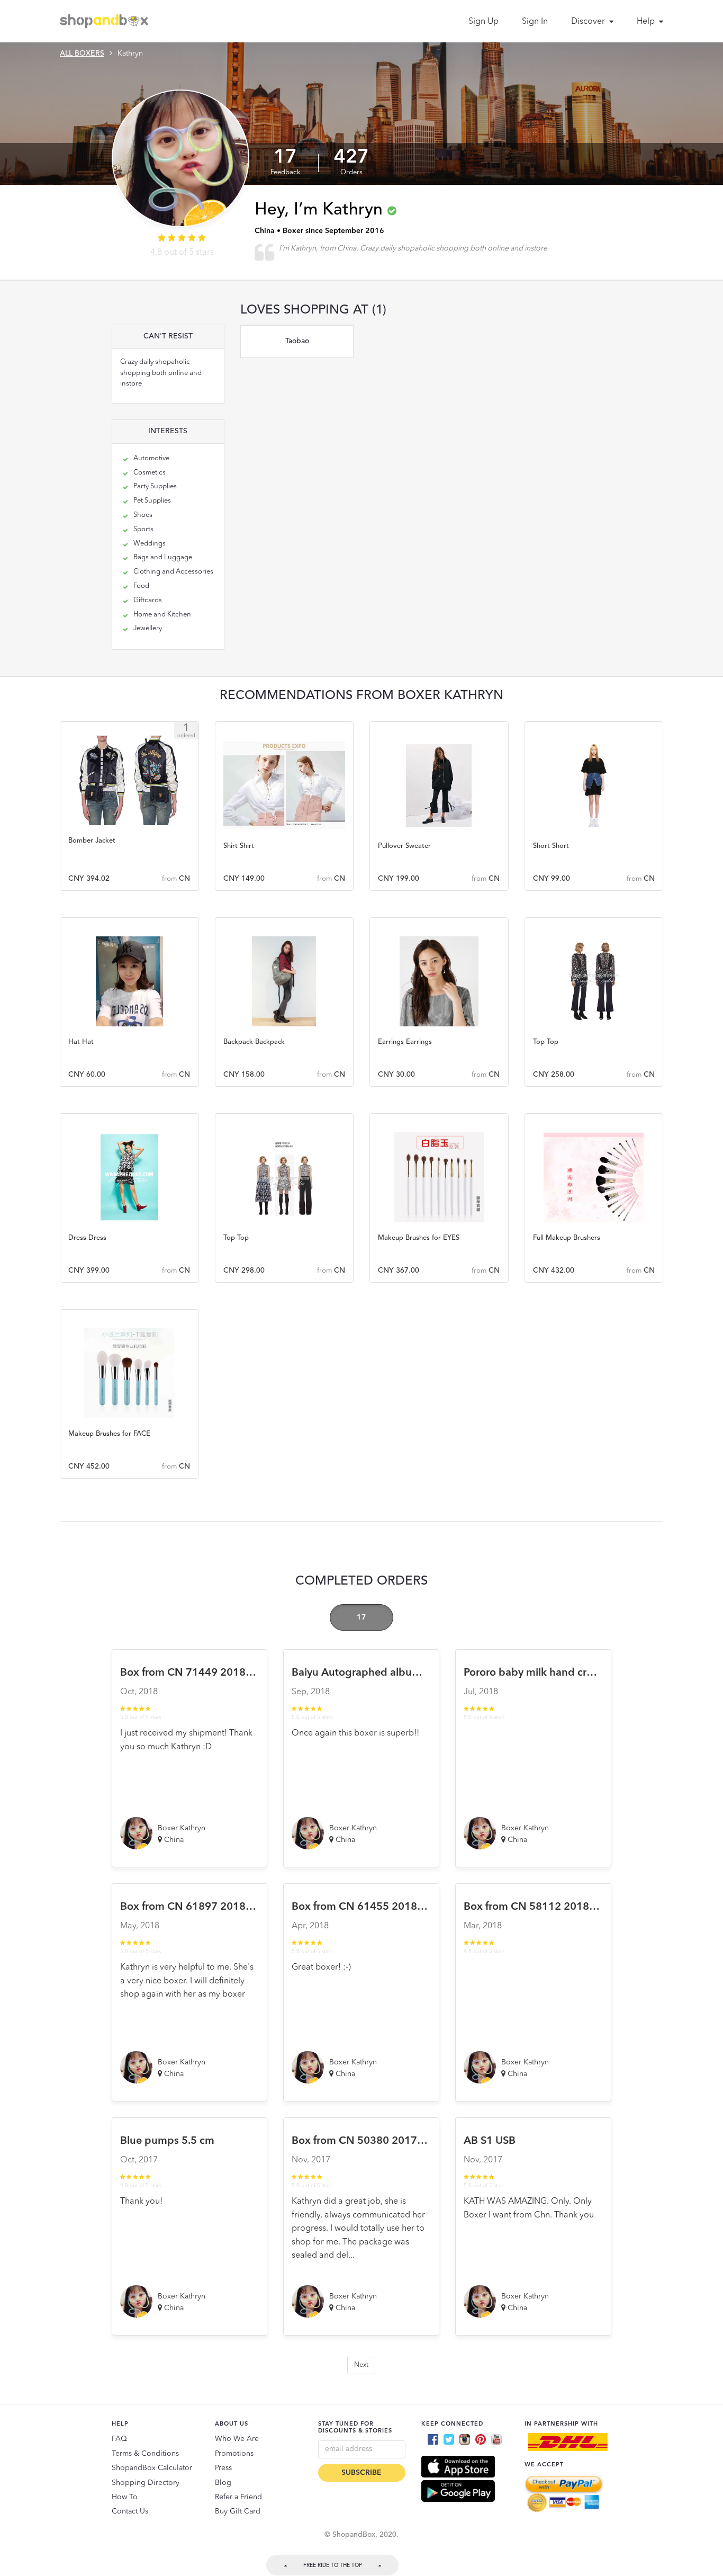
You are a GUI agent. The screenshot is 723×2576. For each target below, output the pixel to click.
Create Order (129, 810)
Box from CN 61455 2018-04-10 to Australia (399, 1907)
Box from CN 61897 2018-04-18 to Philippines (233, 1907)
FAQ (119, 2439)
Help (647, 22)
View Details (129, 837)
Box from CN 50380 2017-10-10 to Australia (399, 2141)
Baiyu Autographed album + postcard (384, 1673)
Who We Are (237, 2439)
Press (223, 2468)
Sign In (535, 22)
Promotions (234, 2454)
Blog (223, 2483)
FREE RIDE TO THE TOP (333, 2565)
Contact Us (130, 2511)
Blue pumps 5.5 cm (167, 2141)
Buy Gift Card (238, 2511)
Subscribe (361, 2473)
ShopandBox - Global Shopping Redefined (106, 21)
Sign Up (483, 22)
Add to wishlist (129, 781)
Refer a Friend (238, 2497)
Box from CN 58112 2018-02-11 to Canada (569, 1907)
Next (361, 2365)
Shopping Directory (146, 2483)
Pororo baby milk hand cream (536, 1673)
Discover (589, 22)
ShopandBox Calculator (152, 2468)
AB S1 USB (490, 2141)
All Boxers (82, 53)
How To (125, 2497)
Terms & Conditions (145, 2454)
